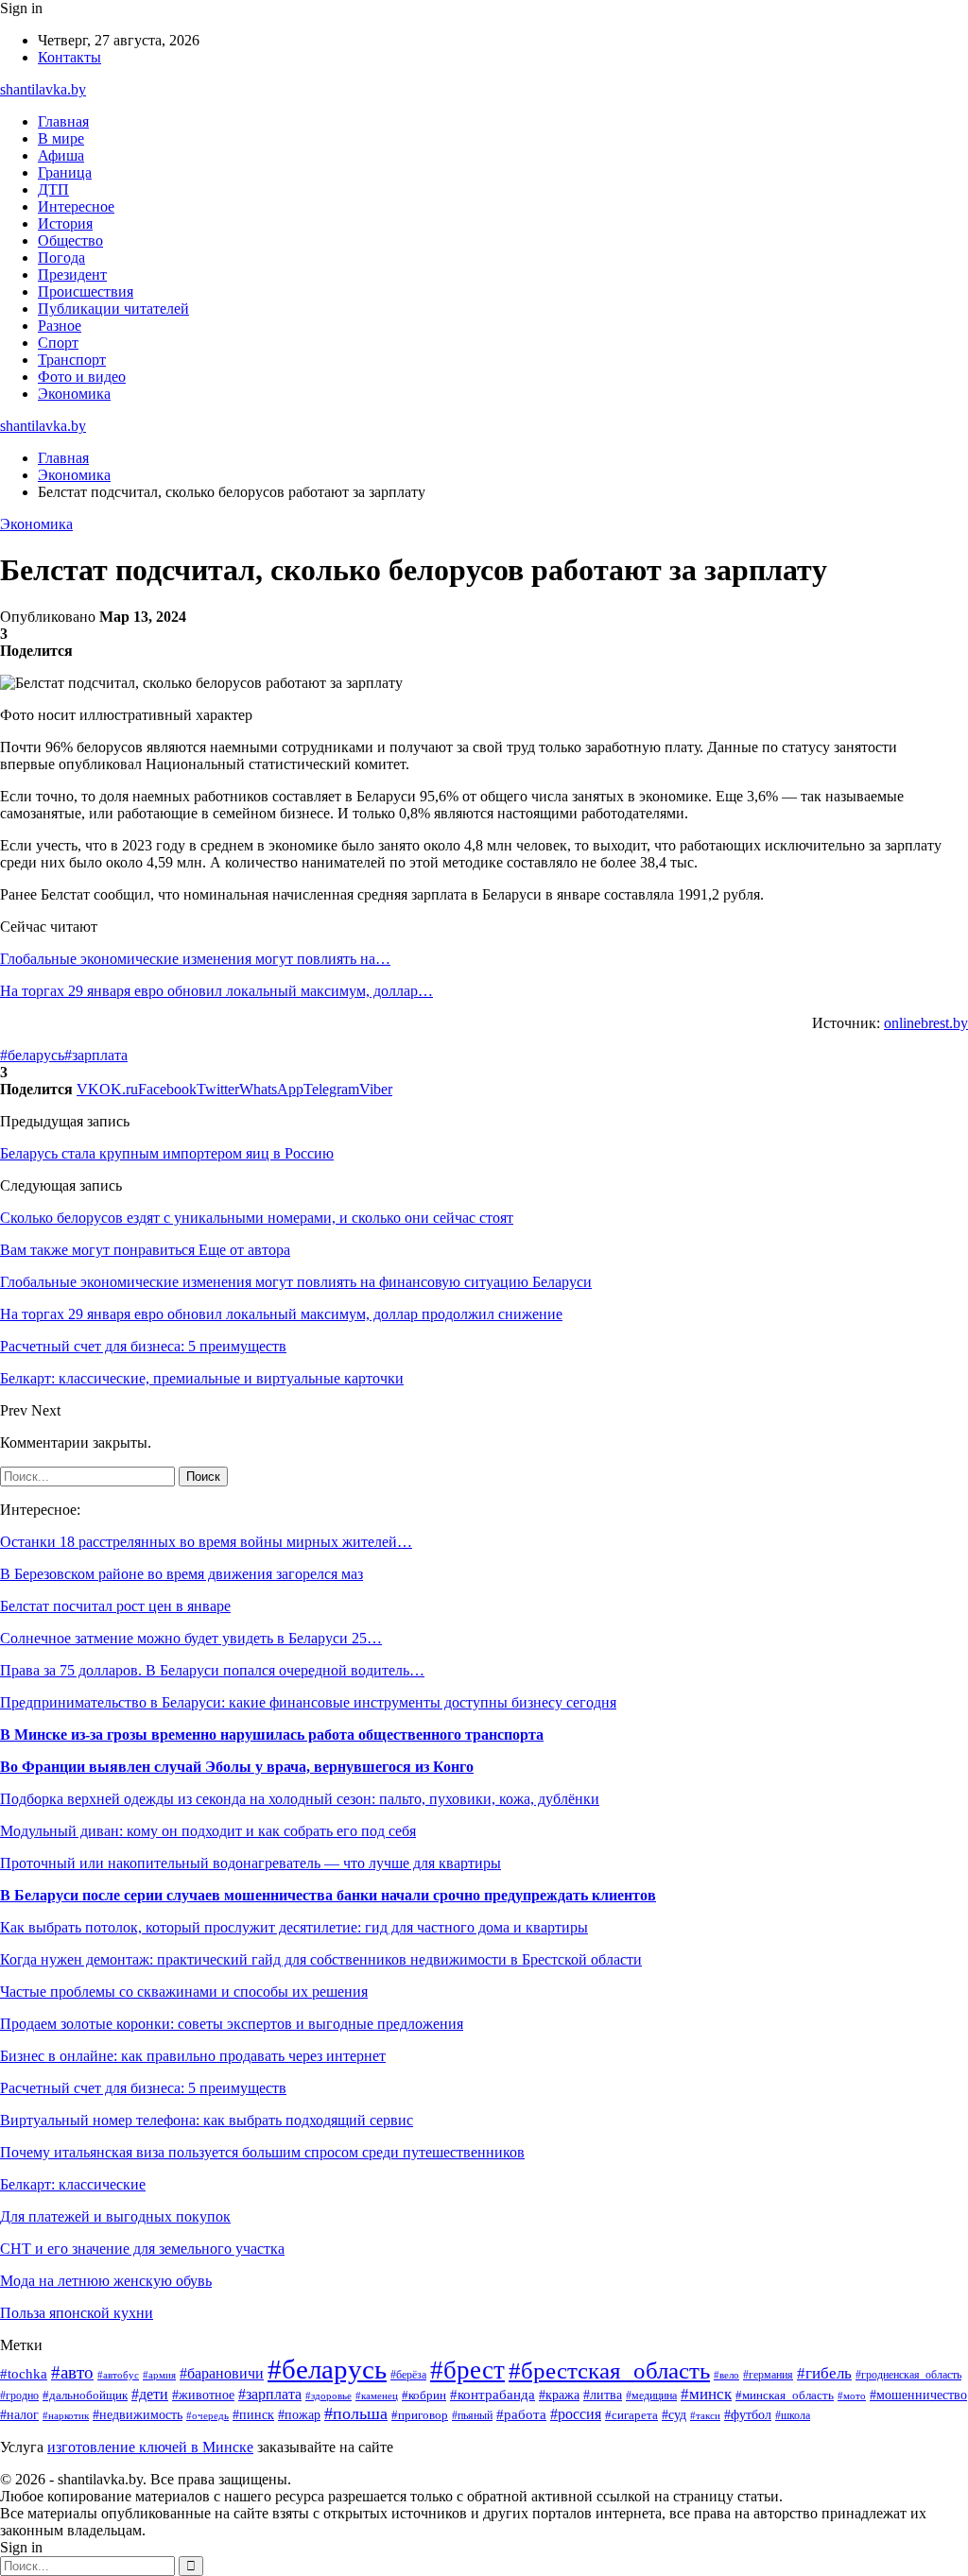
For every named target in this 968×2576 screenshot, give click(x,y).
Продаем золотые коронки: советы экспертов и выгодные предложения (232, 2024)
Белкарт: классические (73, 2184)
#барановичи (222, 2373)
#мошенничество (918, 2395)
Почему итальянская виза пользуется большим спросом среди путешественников (262, 2152)
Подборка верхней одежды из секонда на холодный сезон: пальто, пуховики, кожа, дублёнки (300, 1799)
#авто (72, 2372)
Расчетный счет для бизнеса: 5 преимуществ (143, 2088)
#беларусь (32, 1055)
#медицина (651, 2396)
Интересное (76, 206)
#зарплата (96, 1055)
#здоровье (328, 2396)
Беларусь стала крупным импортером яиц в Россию (167, 1153)
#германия (768, 2375)
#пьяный (472, 2415)
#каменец (377, 2396)
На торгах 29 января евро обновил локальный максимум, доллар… (216, 991)
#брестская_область (609, 2370)
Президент (72, 275)
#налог (19, 2415)
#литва (603, 2395)
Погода (61, 258)
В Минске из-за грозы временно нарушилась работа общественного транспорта (272, 1735)
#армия (159, 2375)
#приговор (420, 2415)
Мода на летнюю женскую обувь (106, 2281)
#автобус (118, 2375)
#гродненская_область (908, 2375)
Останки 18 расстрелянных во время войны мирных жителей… (206, 1542)
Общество (70, 240)
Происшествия (86, 292)
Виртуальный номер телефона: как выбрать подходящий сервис (207, 2120)
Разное (60, 326)
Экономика (74, 394)
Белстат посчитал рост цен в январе (115, 1606)
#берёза (408, 2375)
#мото (852, 2396)
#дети (150, 2394)
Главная (63, 121)
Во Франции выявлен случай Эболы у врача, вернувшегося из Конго (237, 1767)
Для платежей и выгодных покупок (115, 2216)
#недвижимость (138, 2415)
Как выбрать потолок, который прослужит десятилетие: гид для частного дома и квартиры (294, 1927)
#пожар (299, 2415)
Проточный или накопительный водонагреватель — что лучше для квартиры (251, 1863)
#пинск (253, 2415)
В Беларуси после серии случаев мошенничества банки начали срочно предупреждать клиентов (328, 1895)
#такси (705, 2415)
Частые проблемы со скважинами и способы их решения (184, 1992)
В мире (61, 138)
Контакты (69, 57)
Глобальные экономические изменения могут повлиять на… (195, 959)
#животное (203, 2395)
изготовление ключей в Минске (150, 2447)
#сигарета (631, 2415)
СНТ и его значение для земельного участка (142, 2249)
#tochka (24, 2373)
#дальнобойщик (85, 2396)
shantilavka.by (43, 89)
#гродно (19, 2396)
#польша (356, 2413)
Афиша (61, 155)
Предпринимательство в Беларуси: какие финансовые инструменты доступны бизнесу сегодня (308, 1702)
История (65, 223)
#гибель (824, 2373)
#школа (793, 2415)
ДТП (53, 189)
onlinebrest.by (926, 1023)
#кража (559, 2395)
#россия (576, 2414)
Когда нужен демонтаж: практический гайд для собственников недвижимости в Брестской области (321, 1959)
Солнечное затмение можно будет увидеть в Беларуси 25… (191, 1638)
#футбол (748, 2414)
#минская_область (785, 2395)
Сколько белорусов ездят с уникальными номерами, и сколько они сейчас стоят (257, 1218)
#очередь (207, 2415)
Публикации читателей (113, 309)
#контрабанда (493, 2395)
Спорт (58, 343)
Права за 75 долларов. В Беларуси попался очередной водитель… (212, 1670)
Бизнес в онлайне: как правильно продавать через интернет (193, 2056)
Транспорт (72, 360)
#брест (467, 2370)
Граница (65, 172)
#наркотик (66, 2415)
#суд (674, 2414)
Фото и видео (82, 377)
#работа (521, 2414)
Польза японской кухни (77, 2313)
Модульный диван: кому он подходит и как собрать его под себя (208, 1831)
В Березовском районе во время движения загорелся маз (181, 1574)
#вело (726, 2375)
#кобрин (424, 2396)
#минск (706, 2394)
